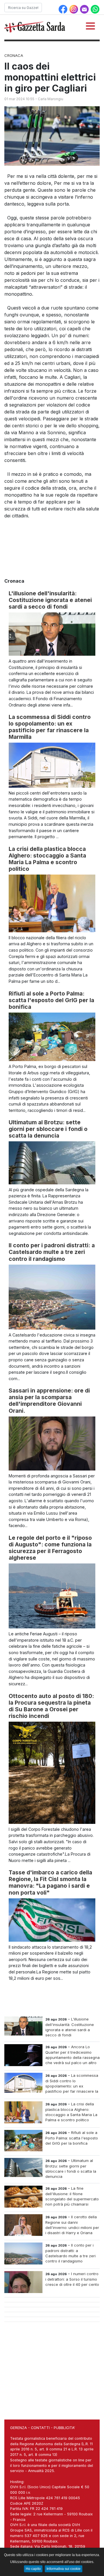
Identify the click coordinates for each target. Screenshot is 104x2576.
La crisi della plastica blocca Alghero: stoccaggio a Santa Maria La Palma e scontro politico (47, 859)
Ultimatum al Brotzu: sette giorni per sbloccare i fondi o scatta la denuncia (48, 1129)
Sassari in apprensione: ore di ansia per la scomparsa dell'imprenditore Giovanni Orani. (49, 1400)
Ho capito (33, 2569)
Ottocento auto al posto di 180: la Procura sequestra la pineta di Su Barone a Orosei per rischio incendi (51, 1706)
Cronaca (14, 55)
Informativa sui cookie (64, 2569)
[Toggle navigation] (90, 26)
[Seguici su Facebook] (64, 9)
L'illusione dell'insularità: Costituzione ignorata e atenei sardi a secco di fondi (50, 600)
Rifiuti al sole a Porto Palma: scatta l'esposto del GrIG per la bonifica (51, 1000)
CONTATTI (40, 2428)
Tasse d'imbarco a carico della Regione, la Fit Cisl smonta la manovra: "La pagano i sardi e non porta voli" (50, 1882)
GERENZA (18, 2428)
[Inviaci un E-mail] (85, 9)
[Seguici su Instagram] (74, 9)
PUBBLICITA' (64, 2428)
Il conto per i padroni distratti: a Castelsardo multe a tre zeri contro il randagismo (52, 1252)
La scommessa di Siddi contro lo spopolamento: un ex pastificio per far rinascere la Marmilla (50, 727)
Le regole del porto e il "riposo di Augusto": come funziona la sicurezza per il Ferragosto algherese (50, 1548)
